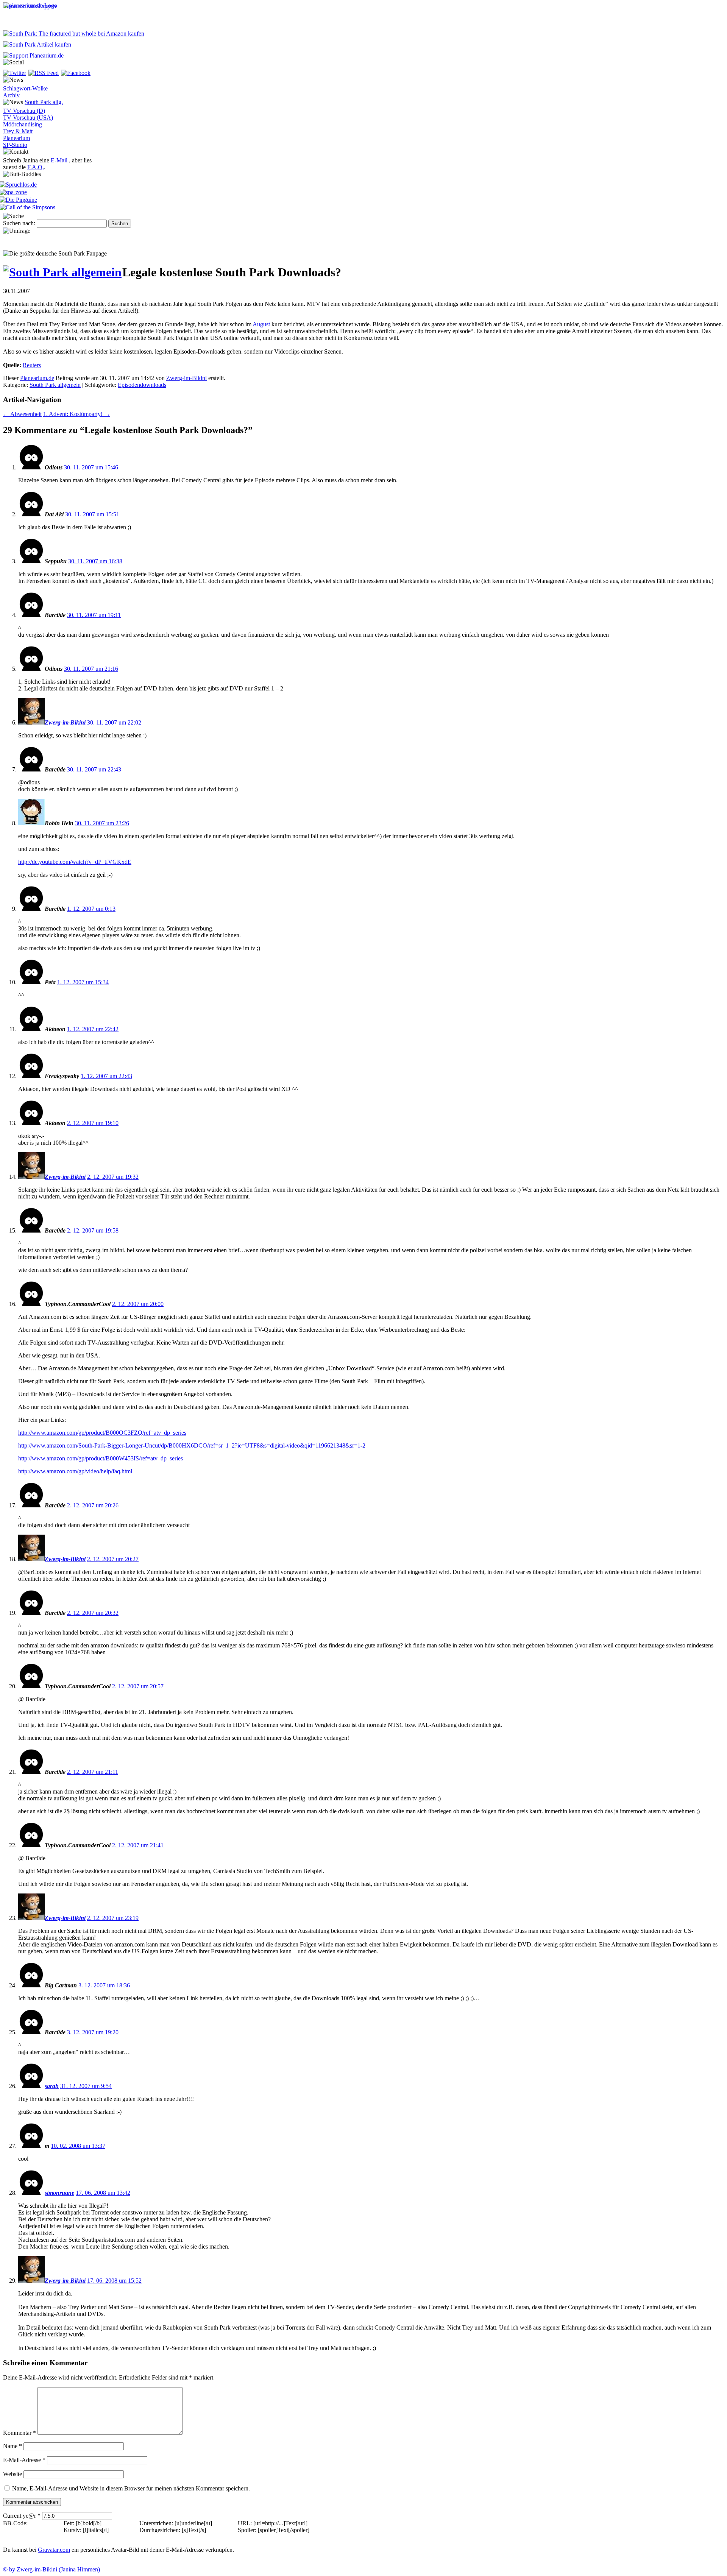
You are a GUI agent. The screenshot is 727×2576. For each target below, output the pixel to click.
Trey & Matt (18, 131)
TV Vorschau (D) (24, 111)
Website (12, 2474)
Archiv (11, 95)
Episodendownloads (142, 385)
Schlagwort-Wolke (25, 88)
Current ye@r (22, 2516)
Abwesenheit (22, 414)
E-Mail (59, 160)
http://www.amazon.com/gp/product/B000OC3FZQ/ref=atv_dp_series (102, 1433)
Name (12, 2446)
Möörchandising (23, 124)
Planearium (16, 138)
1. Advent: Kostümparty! (77, 414)
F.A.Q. (36, 167)
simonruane (59, 2193)
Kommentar (20, 2433)
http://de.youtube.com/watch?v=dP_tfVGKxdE (75, 862)
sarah (52, 2086)
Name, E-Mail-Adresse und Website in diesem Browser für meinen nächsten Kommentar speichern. (131, 2488)
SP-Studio (15, 145)
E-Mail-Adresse (24, 2460)
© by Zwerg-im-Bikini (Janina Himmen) (51, 2569)
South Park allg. (44, 102)
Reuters (32, 365)
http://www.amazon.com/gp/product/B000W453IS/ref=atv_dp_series (101, 1458)
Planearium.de (37, 378)
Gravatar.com (54, 2550)
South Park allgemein (55, 385)
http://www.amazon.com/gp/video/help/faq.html (75, 1471)
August (261, 324)
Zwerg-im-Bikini (186, 378)
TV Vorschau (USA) (28, 118)
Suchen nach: (19, 223)
